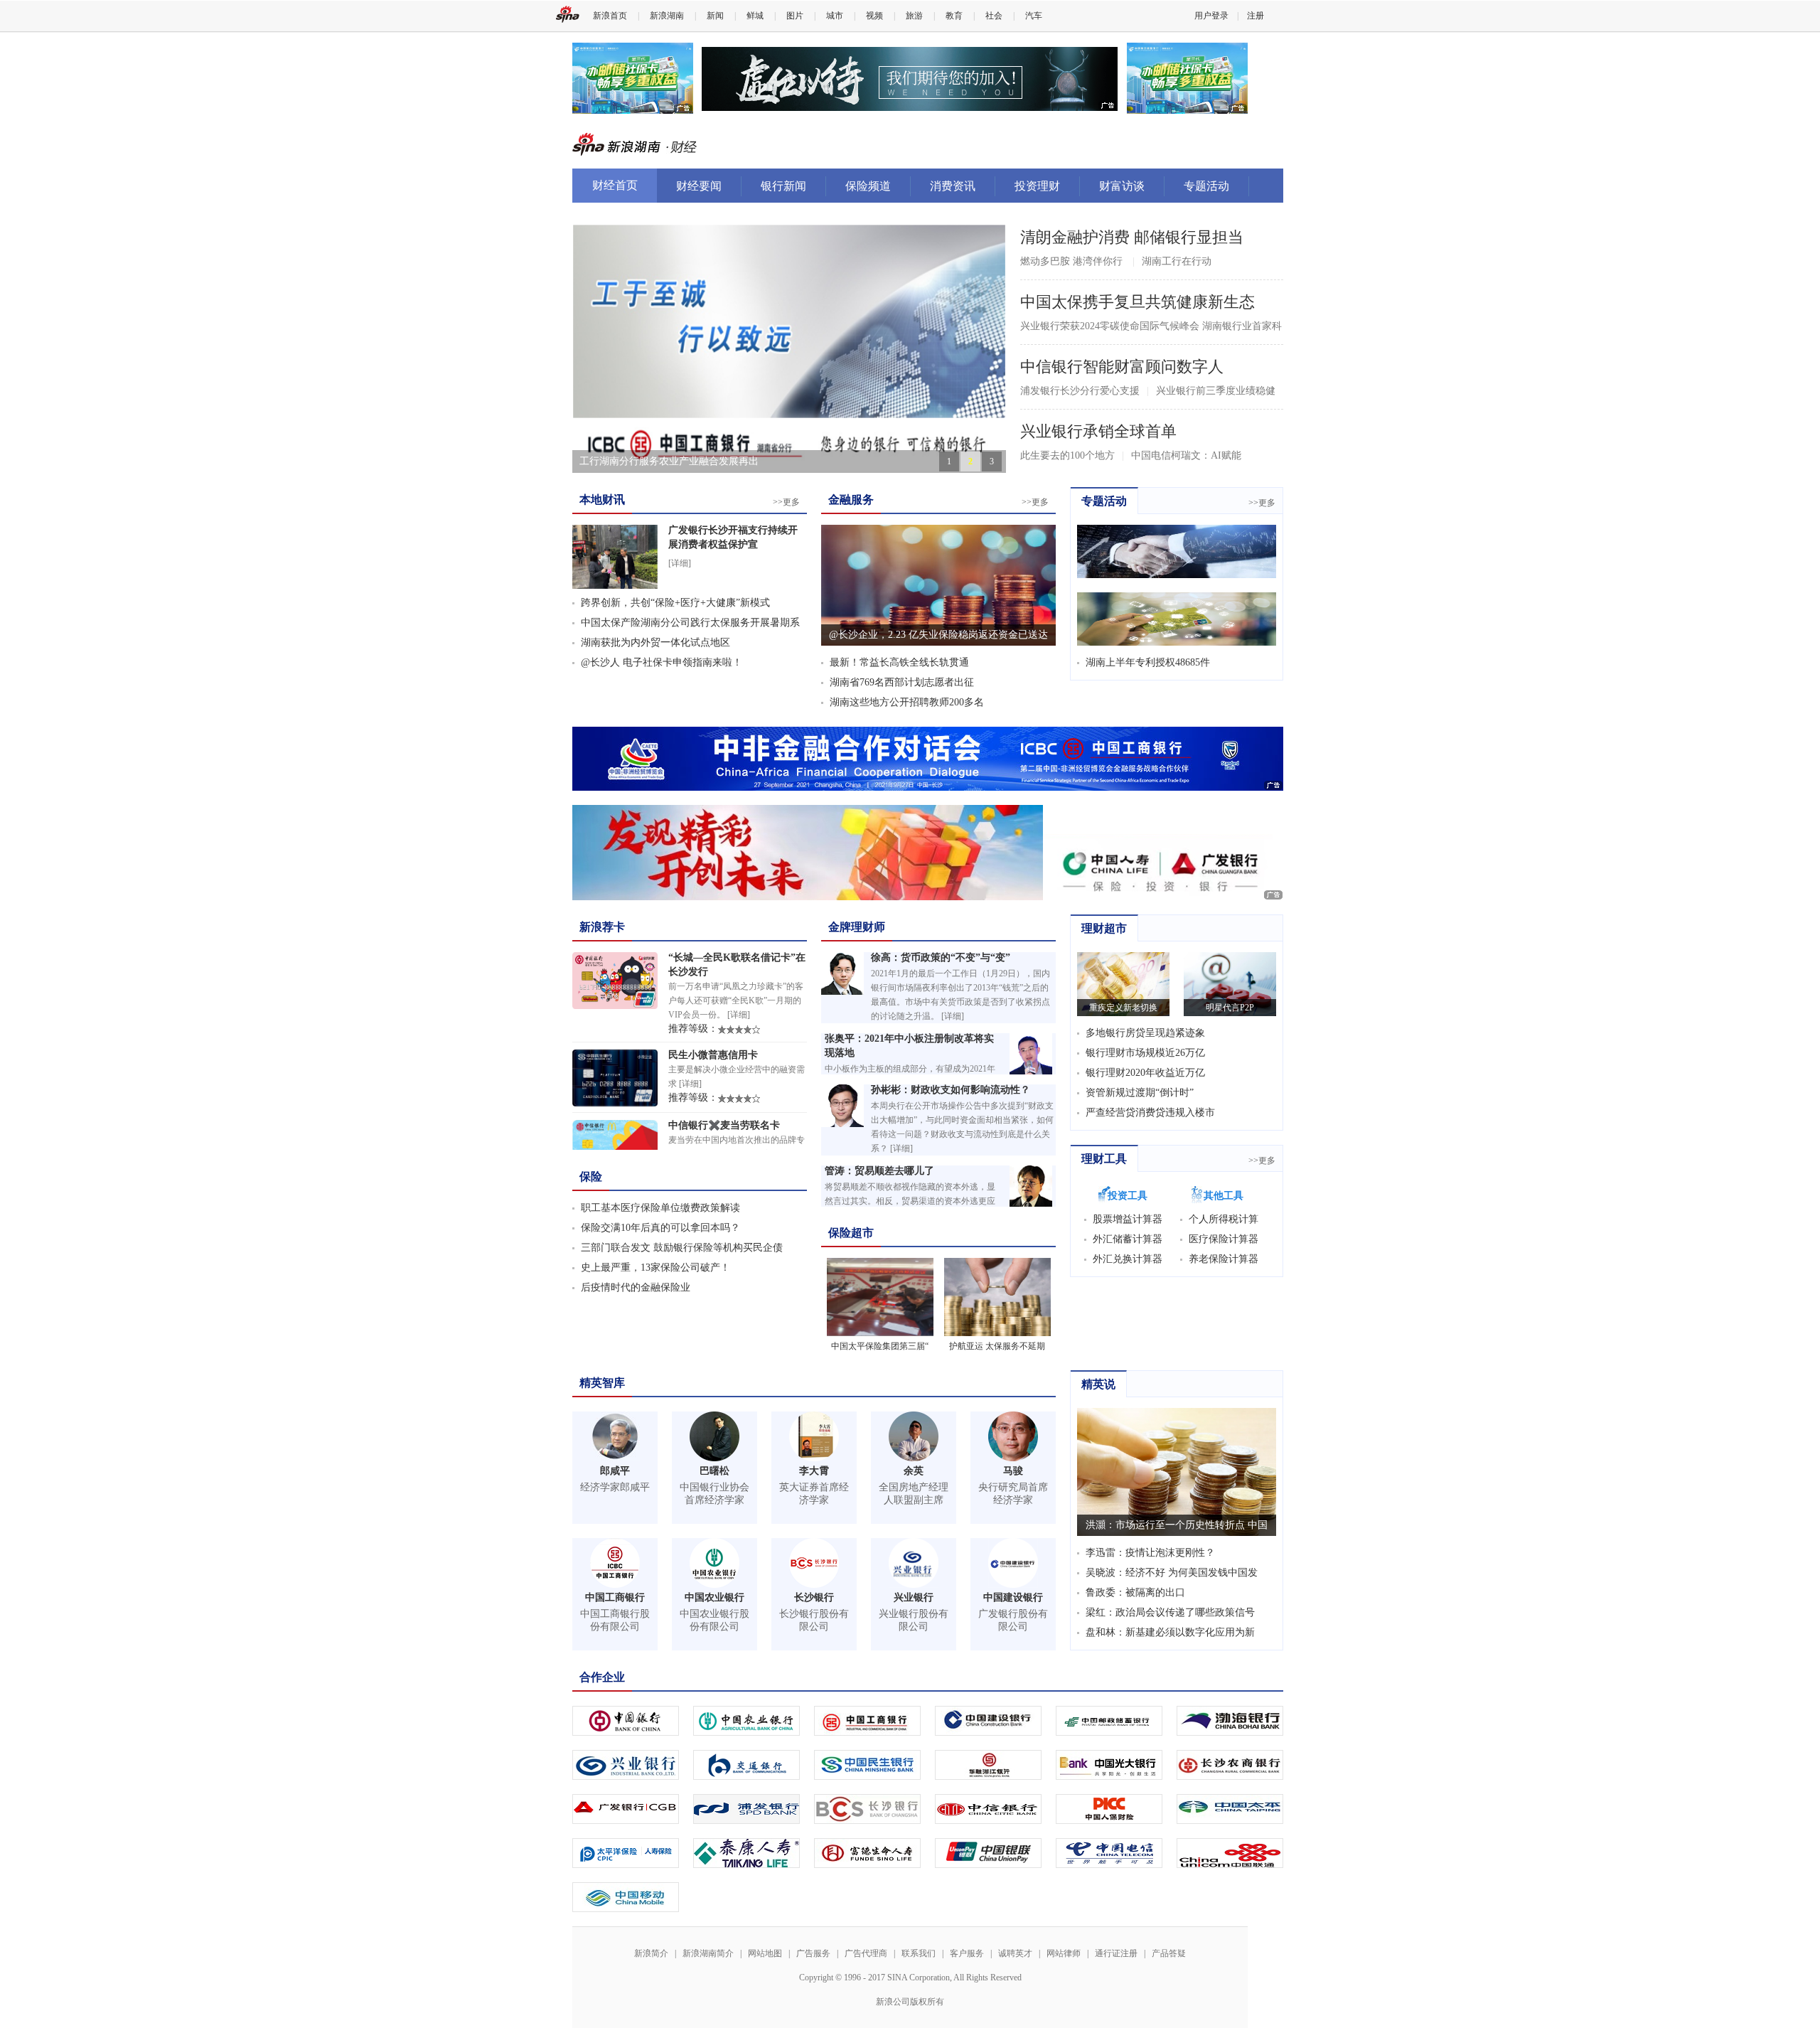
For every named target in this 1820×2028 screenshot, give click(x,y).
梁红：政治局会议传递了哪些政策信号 (1170, 1612)
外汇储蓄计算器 (1128, 1239)
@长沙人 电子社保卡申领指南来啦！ (662, 662)
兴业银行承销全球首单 (1098, 431)
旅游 (914, 16)
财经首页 (615, 185)
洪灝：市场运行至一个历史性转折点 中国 (1177, 1525)
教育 (954, 16)
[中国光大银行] (1109, 1760)
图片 (795, 16)
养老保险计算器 (1224, 1259)
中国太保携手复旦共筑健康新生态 (1137, 302)
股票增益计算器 (1128, 1219)
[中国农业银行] (746, 1716)
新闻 (715, 16)
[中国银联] (988, 1848)
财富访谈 (1122, 186)
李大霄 (814, 1471)
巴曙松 (714, 1471)
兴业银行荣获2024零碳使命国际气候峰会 (1110, 326)
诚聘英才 (1015, 1953)
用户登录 (1211, 16)
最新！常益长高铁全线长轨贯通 (899, 662)
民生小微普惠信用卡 (713, 1055)
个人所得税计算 (1224, 1219)
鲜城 (755, 16)
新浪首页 (610, 16)
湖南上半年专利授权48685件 (1148, 662)
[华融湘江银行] (988, 1760)
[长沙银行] (867, 1804)
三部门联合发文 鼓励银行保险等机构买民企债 (682, 1248)
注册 (1256, 16)
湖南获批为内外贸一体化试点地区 (655, 642)
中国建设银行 (1013, 1597)
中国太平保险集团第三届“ (880, 1346)
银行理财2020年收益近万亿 (1145, 1073)
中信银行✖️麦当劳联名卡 (724, 1125)
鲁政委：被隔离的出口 (1135, 1592)
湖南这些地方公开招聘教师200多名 (907, 702)
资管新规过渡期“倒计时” (1140, 1093)
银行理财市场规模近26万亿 (1145, 1053)
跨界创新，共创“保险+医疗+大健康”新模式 (675, 603)
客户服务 (967, 1953)
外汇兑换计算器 (1128, 1259)
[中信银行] (988, 1804)
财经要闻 (699, 186)
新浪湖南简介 (708, 1953)
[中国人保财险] (1109, 1804)
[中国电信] (1109, 1848)
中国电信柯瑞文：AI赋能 (1186, 455)
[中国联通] (1230, 1848)
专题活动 (1206, 186)
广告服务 (813, 1953)
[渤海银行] (1230, 1716)
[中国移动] (626, 1893)
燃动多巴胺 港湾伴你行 (1071, 261)
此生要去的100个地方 (1067, 455)
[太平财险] (1230, 1804)
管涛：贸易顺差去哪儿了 (879, 1171)
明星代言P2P (1230, 1008)
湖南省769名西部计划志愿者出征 (902, 682)
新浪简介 (651, 1953)
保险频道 (868, 186)
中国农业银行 (714, 1597)
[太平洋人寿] (626, 1848)
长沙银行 (814, 1597)
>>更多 (786, 502)
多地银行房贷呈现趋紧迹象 (1145, 1033)
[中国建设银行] (988, 1716)
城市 (835, 16)
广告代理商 (866, 1953)
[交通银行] (746, 1760)
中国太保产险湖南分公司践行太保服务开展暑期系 (690, 623)
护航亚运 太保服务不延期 (997, 1346)
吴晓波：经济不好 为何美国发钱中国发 (1172, 1573)
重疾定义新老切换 (1123, 1008)
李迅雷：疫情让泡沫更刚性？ (1150, 1553)
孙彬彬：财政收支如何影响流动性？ (951, 1090)
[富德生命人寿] (867, 1848)
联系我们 (919, 1953)
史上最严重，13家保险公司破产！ (655, 1267)
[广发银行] (626, 1804)
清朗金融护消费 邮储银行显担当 (1132, 237)
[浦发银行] (746, 1804)
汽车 (1034, 16)
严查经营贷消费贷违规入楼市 (1150, 1112)
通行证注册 (1116, 1953)
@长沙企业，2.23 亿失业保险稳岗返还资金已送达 (938, 635)
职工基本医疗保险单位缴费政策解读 (660, 1208)
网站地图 (765, 1953)
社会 (994, 16)
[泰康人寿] (746, 1848)
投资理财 (1037, 186)
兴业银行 (914, 1597)
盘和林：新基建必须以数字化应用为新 (1170, 1632)
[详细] (680, 563)
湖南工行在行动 (1177, 261)
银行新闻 (783, 186)
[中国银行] (626, 1716)
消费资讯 (953, 186)
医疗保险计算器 (1224, 1239)
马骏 (1013, 1471)
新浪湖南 (667, 16)
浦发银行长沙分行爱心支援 (1080, 391)
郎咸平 (615, 1471)
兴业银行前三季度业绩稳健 (1216, 391)
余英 (914, 1471)
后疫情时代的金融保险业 (636, 1287)
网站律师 (1064, 1953)
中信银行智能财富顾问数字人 (1122, 367)
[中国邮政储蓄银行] (1109, 1716)
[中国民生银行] (867, 1760)
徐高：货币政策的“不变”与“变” (941, 957)
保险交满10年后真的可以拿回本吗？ (660, 1228)
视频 (874, 16)
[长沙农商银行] (1230, 1760)
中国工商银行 (615, 1597)
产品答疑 (1169, 1953)
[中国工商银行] (867, 1716)
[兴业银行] (626, 1760)
